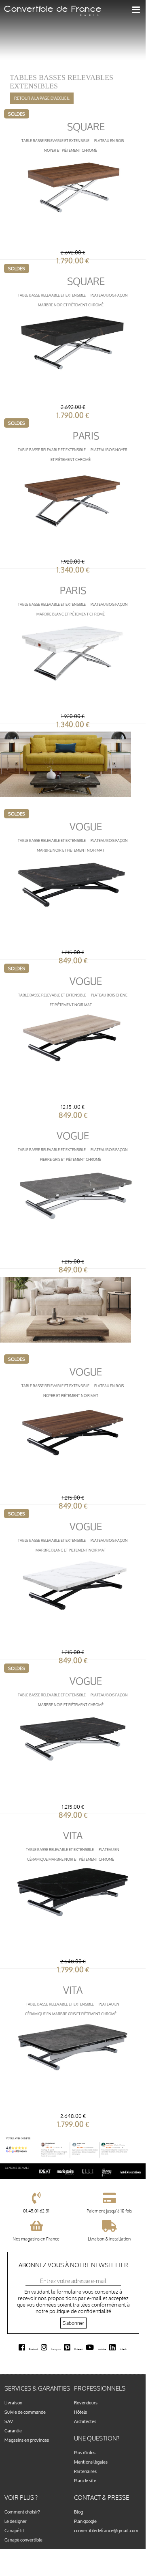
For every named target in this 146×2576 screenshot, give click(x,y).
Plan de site (85, 2480)
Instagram (56, 2349)
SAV (9, 2421)
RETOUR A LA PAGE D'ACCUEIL (42, 98)
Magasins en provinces (27, 2440)
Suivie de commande (25, 2412)
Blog (78, 2512)
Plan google (85, 2521)
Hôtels (80, 2412)
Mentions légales (91, 2462)
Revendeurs (86, 2403)
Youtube (102, 2349)
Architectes (85, 2421)
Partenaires (85, 2471)
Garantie (13, 2431)
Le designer (16, 2521)
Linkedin (123, 2349)
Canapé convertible (23, 2540)
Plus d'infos (85, 2452)
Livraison (13, 2403)
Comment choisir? (22, 2512)
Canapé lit (14, 2530)
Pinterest (79, 2349)
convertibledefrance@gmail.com (106, 2530)
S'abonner (73, 2323)
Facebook (34, 2349)
